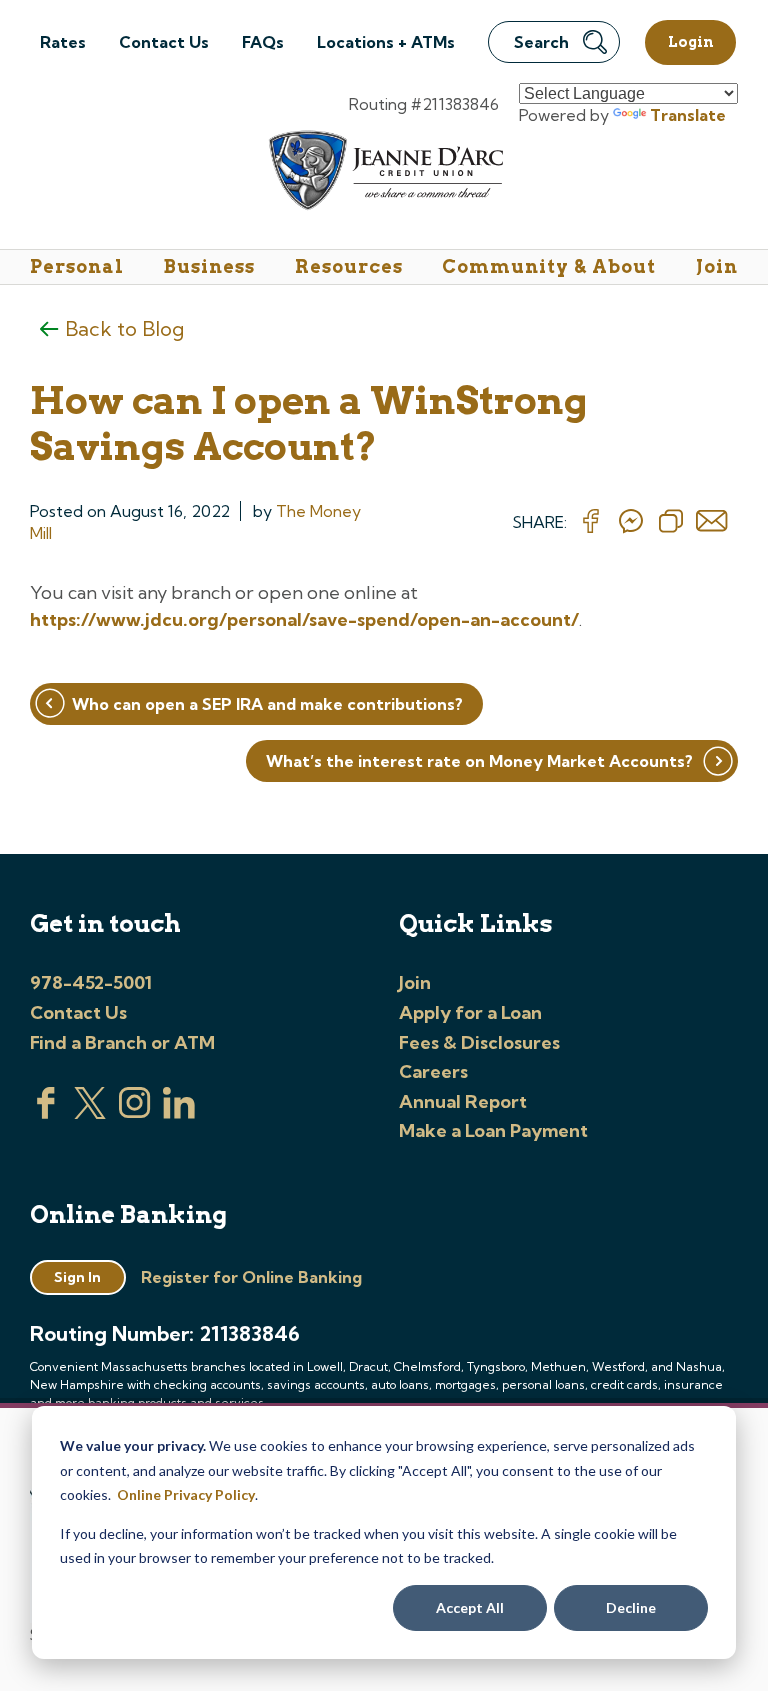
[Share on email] (712, 522)
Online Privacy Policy (186, 1494)
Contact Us (164, 42)
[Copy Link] (671, 522)
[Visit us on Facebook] (46, 1113)
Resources (349, 266)
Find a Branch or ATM (122, 1042)
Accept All (470, 1607)
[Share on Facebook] (591, 522)
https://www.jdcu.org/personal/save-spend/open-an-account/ (304, 619)
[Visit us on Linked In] (179, 1113)
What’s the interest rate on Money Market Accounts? (479, 761)
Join (717, 266)
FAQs (263, 42)
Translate (688, 115)
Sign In (77, 1277)
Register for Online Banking (251, 1277)
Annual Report (463, 1101)
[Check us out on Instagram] (135, 1113)
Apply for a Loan (470, 1012)
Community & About (549, 266)
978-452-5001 (91, 982)
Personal (77, 266)
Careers (433, 1071)
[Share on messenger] (631, 522)
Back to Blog (124, 328)
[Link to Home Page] (384, 173)
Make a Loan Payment (493, 1130)
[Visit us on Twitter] (90, 1113)
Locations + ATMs (386, 42)
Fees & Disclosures (479, 1042)
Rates (63, 42)
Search (541, 42)
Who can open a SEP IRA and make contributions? (267, 704)
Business (209, 266)
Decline (631, 1607)
